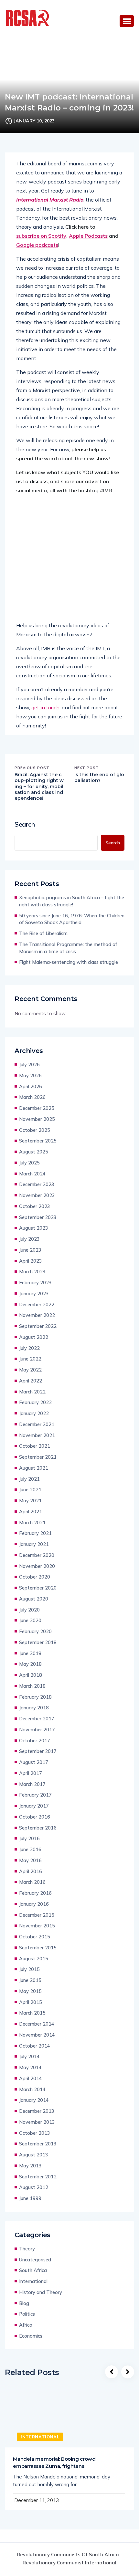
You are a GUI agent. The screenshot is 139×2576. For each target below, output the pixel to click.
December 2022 (37, 1304)
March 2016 (32, 1882)
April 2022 (31, 1381)
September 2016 (38, 1828)
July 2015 (29, 1969)
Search (25, 824)
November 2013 (37, 2122)
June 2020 (30, 1620)
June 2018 (30, 1653)
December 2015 (37, 1915)
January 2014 (34, 2100)
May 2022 (30, 1370)
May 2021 (30, 1501)
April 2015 (31, 2002)
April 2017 (31, 1773)
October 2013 (35, 2133)
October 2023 (35, 1206)
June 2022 (30, 1359)
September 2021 (38, 1457)
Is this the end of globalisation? (99, 777)
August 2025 (34, 1152)
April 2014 (31, 2078)
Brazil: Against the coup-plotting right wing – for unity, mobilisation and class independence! (40, 786)
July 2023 (29, 1239)
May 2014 (30, 2067)
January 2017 (34, 1806)
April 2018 (31, 1675)
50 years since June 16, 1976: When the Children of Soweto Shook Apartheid (72, 919)
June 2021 (30, 1490)
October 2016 (35, 1817)
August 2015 (34, 1959)
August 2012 (34, 2187)
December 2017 (37, 1719)
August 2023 (34, 1228)
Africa (26, 2325)
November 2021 (37, 1435)
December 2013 (37, 2111)
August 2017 (34, 1762)
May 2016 (30, 1860)
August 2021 (34, 1468)
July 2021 (29, 1479)
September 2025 (38, 1141)
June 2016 (30, 1849)
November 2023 (37, 1195)
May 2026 (30, 1075)
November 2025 (37, 1119)
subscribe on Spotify (41, 236)
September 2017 (38, 1751)
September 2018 (38, 1642)
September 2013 (38, 2144)
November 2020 (37, 1566)
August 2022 (34, 1337)
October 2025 (35, 1130)
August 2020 (34, 1599)
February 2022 (35, 1402)
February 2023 (35, 1283)
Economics (31, 2336)
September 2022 (38, 1326)
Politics (27, 2314)
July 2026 (29, 1064)
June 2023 (30, 1250)
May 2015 (30, 1991)
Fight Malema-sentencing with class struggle (69, 962)
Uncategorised (35, 2260)
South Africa (33, 2270)
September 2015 (38, 1948)
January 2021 (34, 1544)
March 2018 (32, 1686)
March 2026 (32, 1097)
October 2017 (35, 1741)
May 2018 (30, 1664)
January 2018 (34, 1708)
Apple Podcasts (88, 236)
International (33, 2281)
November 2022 (37, 1315)
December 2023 (37, 1184)
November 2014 (37, 2035)
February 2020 (35, 1631)
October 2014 (35, 2046)
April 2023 (31, 1261)
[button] (127, 21)
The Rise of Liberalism (43, 933)
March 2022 (32, 1392)
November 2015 (37, 1926)
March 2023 (32, 1272)
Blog (24, 2303)
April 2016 (31, 1871)
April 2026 (31, 1086)
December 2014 (37, 2024)
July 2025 (29, 1163)
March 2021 (32, 1523)
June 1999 (30, 2198)
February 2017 (35, 1795)
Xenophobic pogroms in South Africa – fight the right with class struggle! (72, 901)
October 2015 (35, 1937)
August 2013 (34, 2155)
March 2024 (32, 1174)
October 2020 (35, 1577)
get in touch (45, 707)
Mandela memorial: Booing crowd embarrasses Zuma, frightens (54, 2462)
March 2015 (32, 2013)
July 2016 (29, 1838)
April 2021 (31, 1512)
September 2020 (38, 1588)
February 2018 (35, 1697)
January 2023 (34, 1293)
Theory (27, 2249)
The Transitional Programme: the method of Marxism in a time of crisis (68, 948)
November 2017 (37, 1730)
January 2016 (34, 1904)
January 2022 (34, 1413)
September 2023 (38, 1217)
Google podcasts (37, 245)
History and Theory (41, 2292)
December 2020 (37, 1555)
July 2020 (29, 1610)
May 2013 (30, 2166)
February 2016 (35, 1893)
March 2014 (32, 2089)
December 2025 (37, 1108)
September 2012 (38, 2177)
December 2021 (37, 1424)
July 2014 (29, 2056)
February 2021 (35, 1533)
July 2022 (29, 1348)
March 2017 (32, 1784)
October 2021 (35, 1446)
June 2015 (30, 1980)
